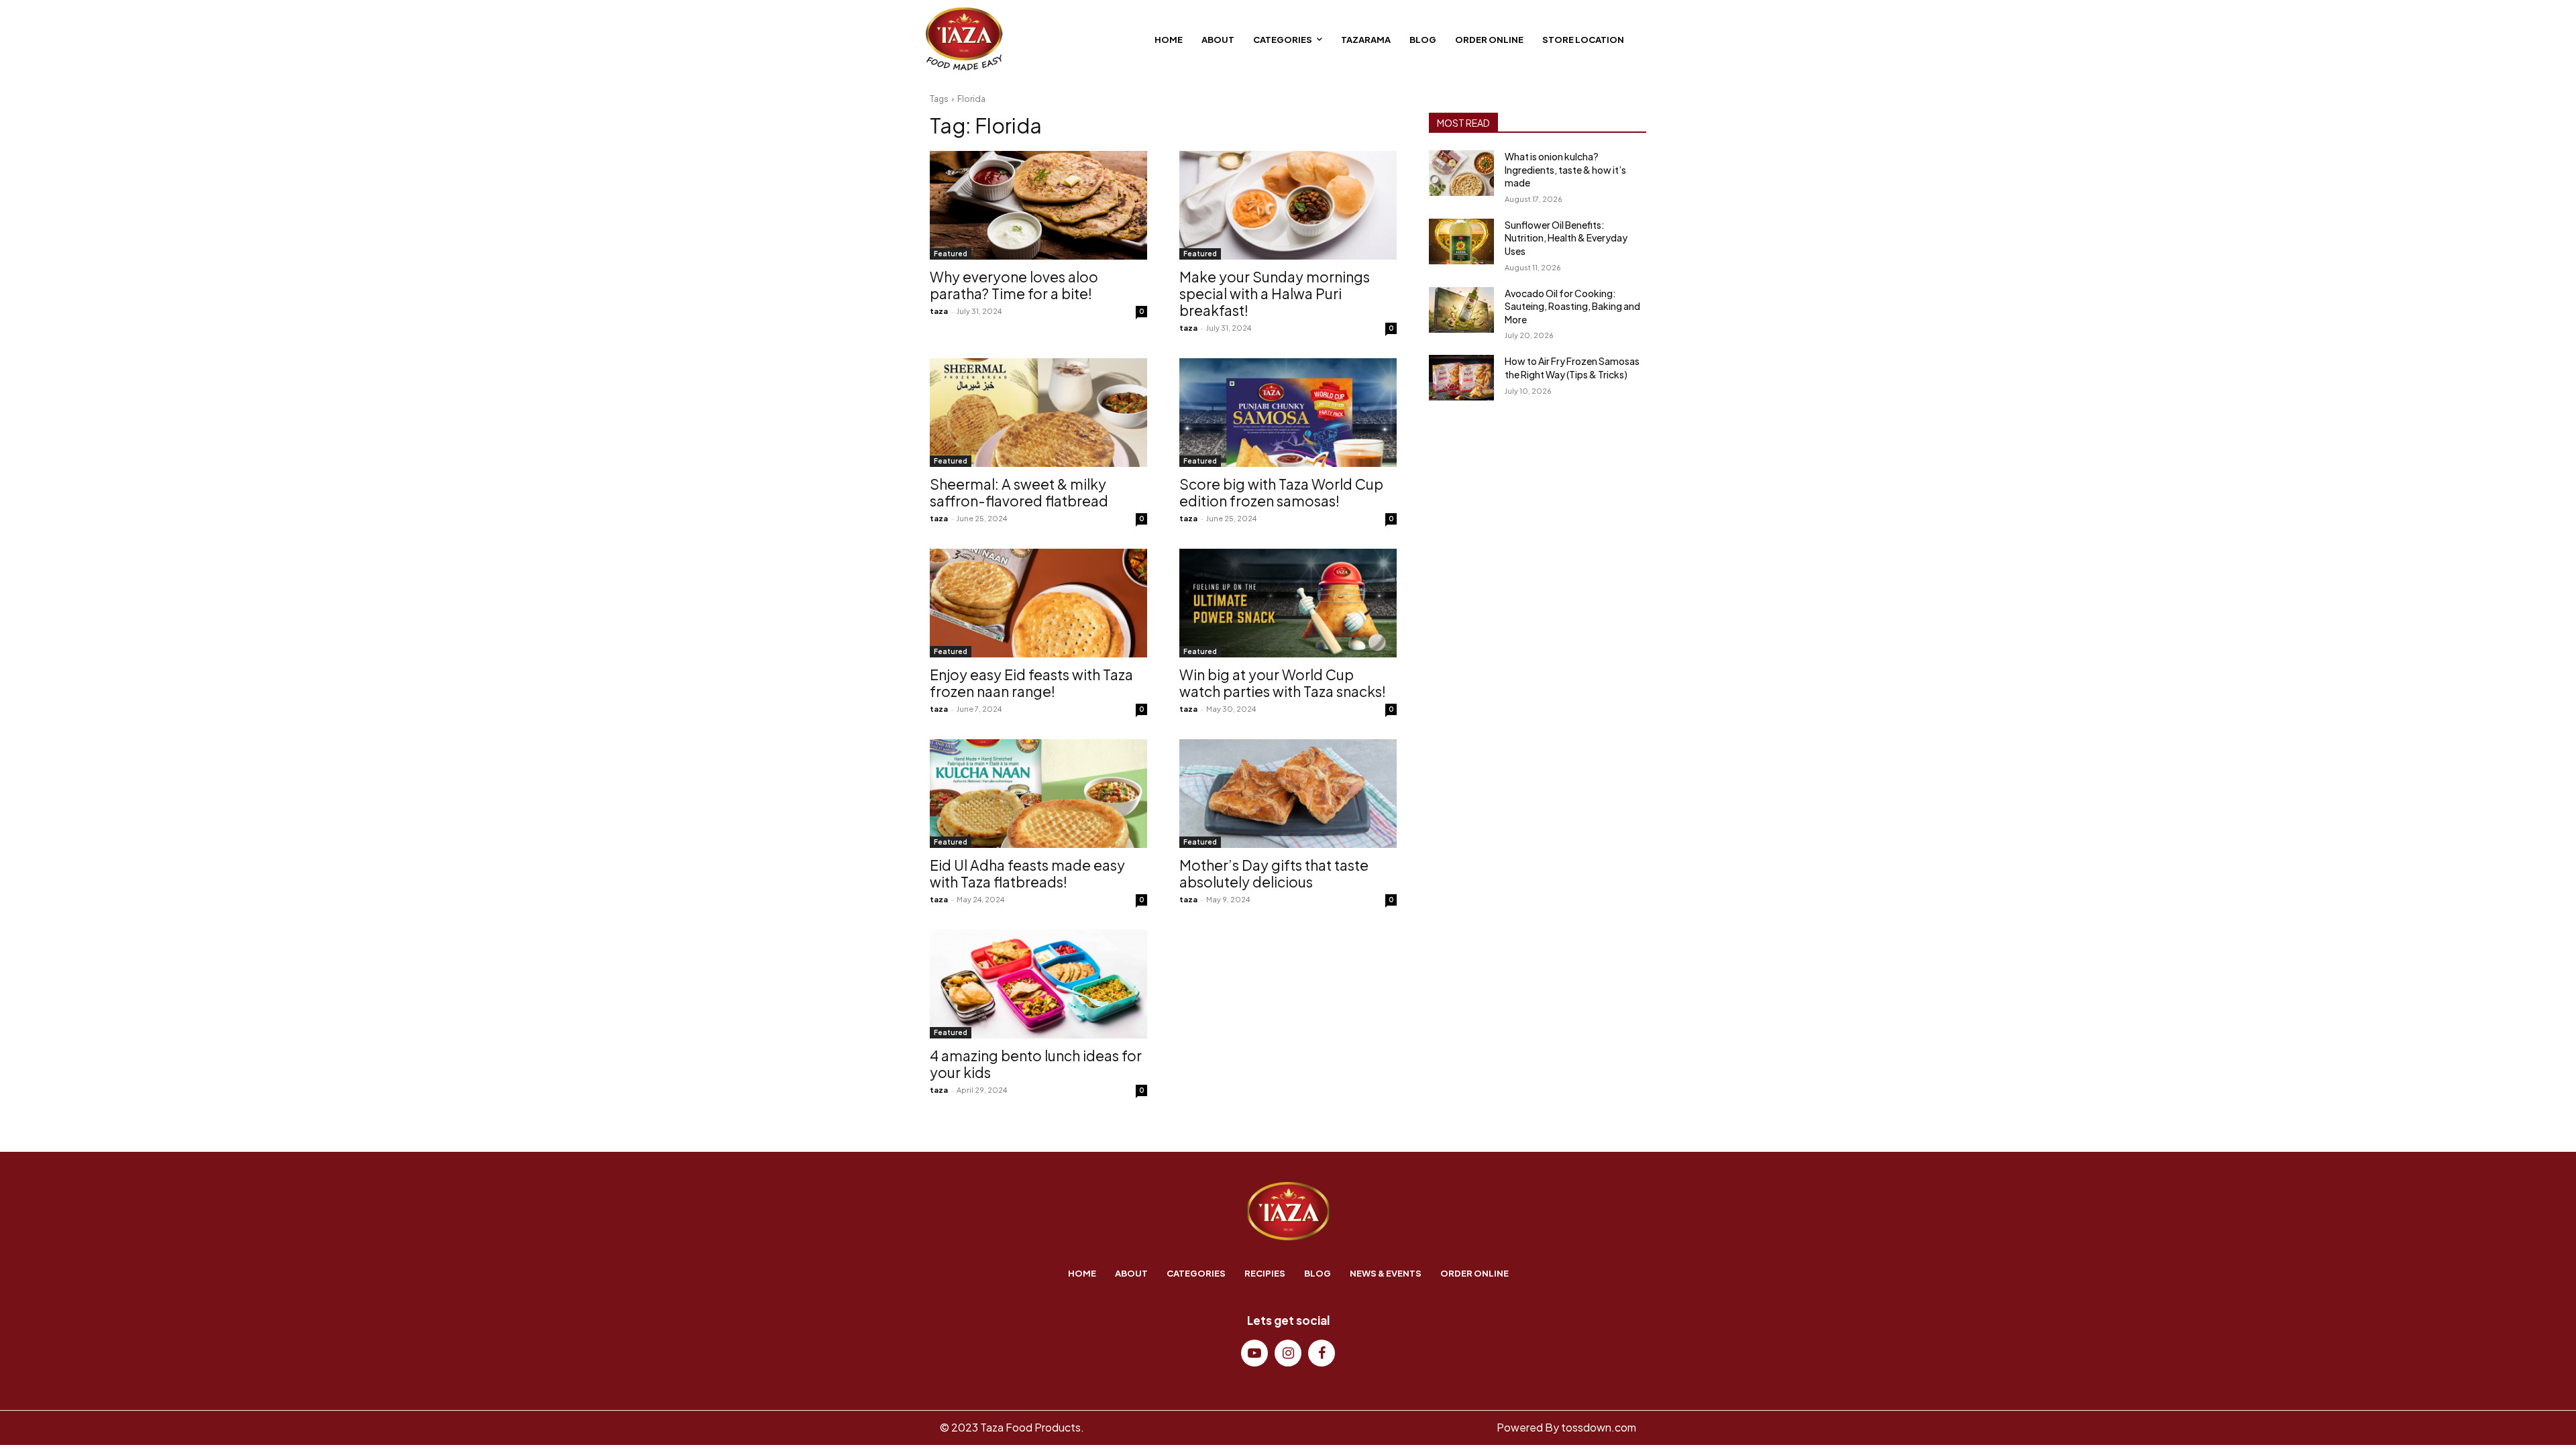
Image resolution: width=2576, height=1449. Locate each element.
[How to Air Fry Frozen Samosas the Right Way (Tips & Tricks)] (1461, 378)
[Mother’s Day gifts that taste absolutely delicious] (1288, 794)
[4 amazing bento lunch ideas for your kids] (1038, 984)
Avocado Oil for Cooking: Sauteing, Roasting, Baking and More (1572, 306)
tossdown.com (1599, 1427)
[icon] (1254, 1354)
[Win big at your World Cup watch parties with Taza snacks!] (1288, 603)
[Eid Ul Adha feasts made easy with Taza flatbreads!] (1038, 794)
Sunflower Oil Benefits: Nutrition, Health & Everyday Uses (1566, 238)
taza (939, 311)
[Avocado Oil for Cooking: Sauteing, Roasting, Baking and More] (1461, 310)
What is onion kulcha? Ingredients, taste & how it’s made (1565, 169)
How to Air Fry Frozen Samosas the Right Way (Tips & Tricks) (1572, 368)
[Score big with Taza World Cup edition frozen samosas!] (1288, 413)
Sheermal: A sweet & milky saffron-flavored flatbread (1019, 492)
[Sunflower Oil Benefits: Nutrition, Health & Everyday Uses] (1461, 241)
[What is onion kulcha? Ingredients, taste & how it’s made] (1461, 173)
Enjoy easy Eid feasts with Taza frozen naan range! (1031, 683)
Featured (951, 254)
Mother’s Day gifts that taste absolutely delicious (1274, 873)
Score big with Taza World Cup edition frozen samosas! (1281, 492)
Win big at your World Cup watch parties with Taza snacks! (1283, 683)
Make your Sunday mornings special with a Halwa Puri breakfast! (1275, 293)
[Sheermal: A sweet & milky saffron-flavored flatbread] (1038, 413)
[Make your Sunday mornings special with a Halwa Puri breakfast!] (1288, 205)
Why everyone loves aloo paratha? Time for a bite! (1014, 285)
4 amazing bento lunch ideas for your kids (1036, 1064)
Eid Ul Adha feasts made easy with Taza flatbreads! (1027, 873)
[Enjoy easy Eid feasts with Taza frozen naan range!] (1038, 603)
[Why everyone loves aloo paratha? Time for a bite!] (1038, 205)
